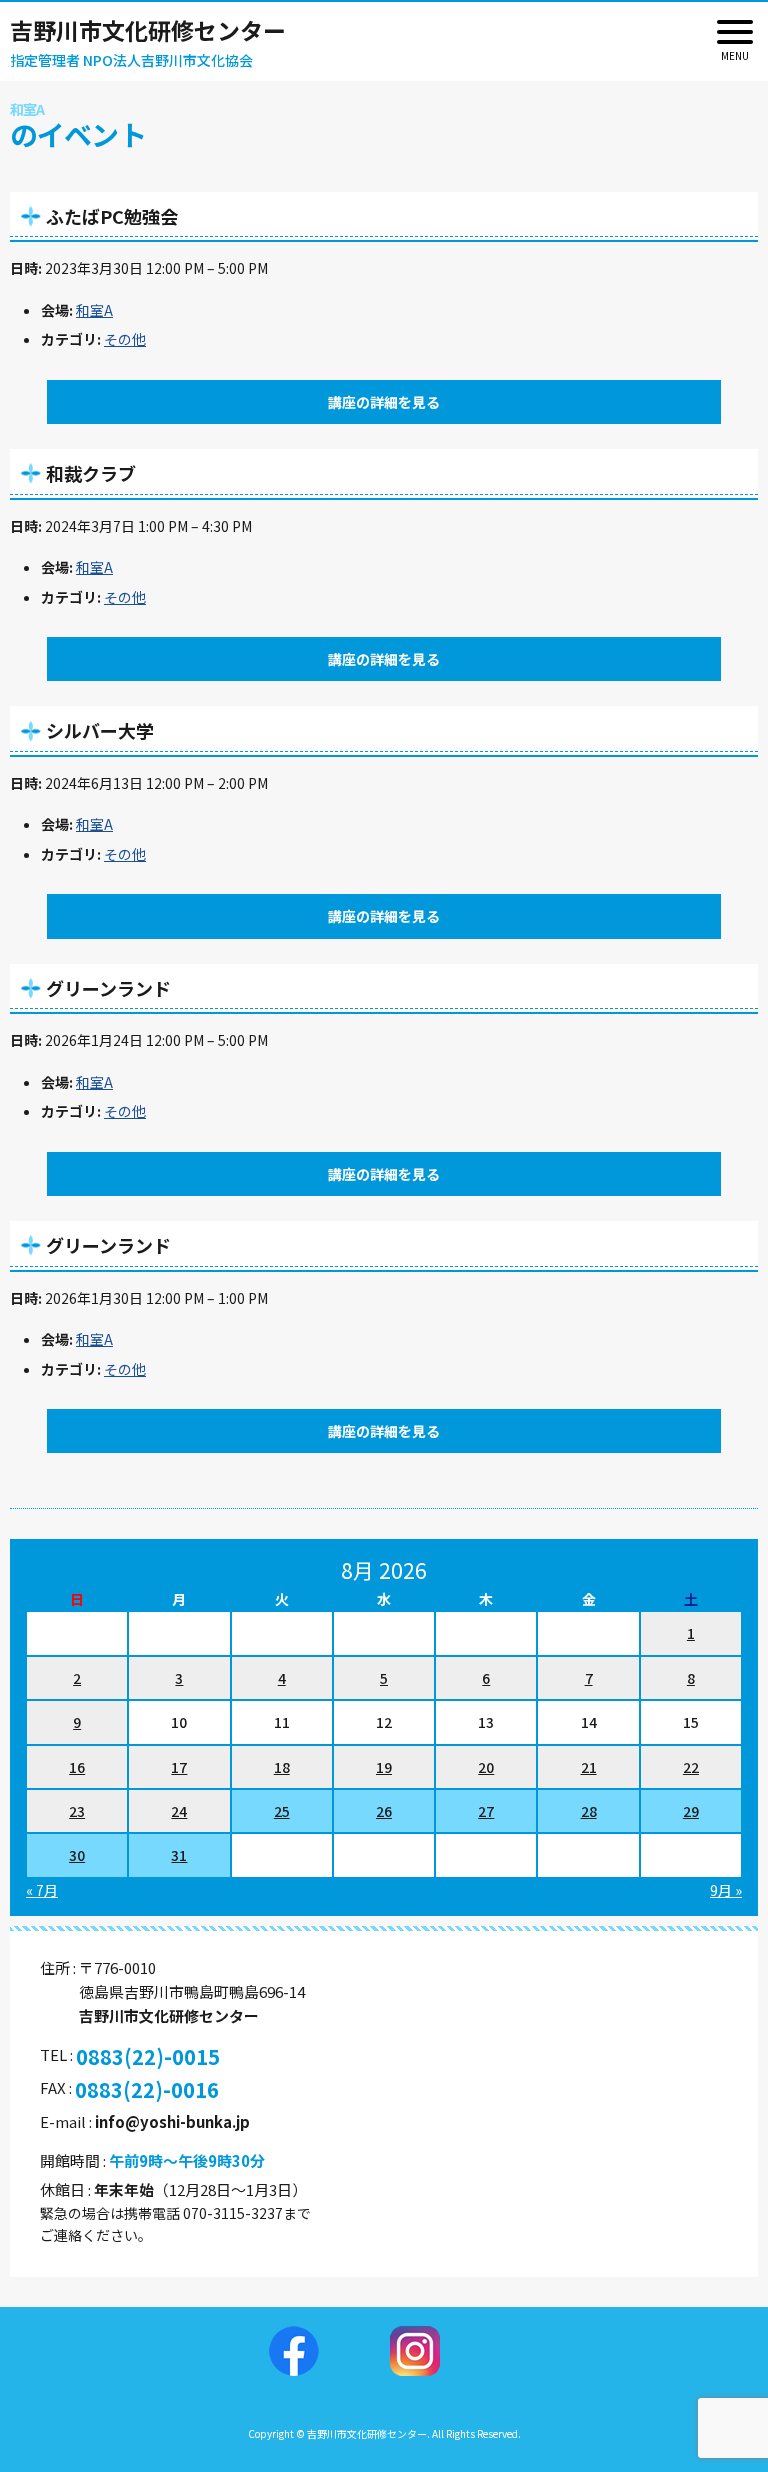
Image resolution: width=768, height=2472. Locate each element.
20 (486, 1767)
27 (486, 1811)
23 (77, 1811)
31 (179, 1855)
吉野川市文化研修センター (148, 30)
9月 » (726, 1890)
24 (179, 1811)
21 (589, 1767)
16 (77, 1767)
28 (589, 1811)
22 (691, 1767)
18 (282, 1767)
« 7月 (42, 1890)
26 (384, 1811)
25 (282, 1811)
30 (77, 1855)
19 (384, 1767)
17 (179, 1767)
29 (691, 1811)
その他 (125, 339)
